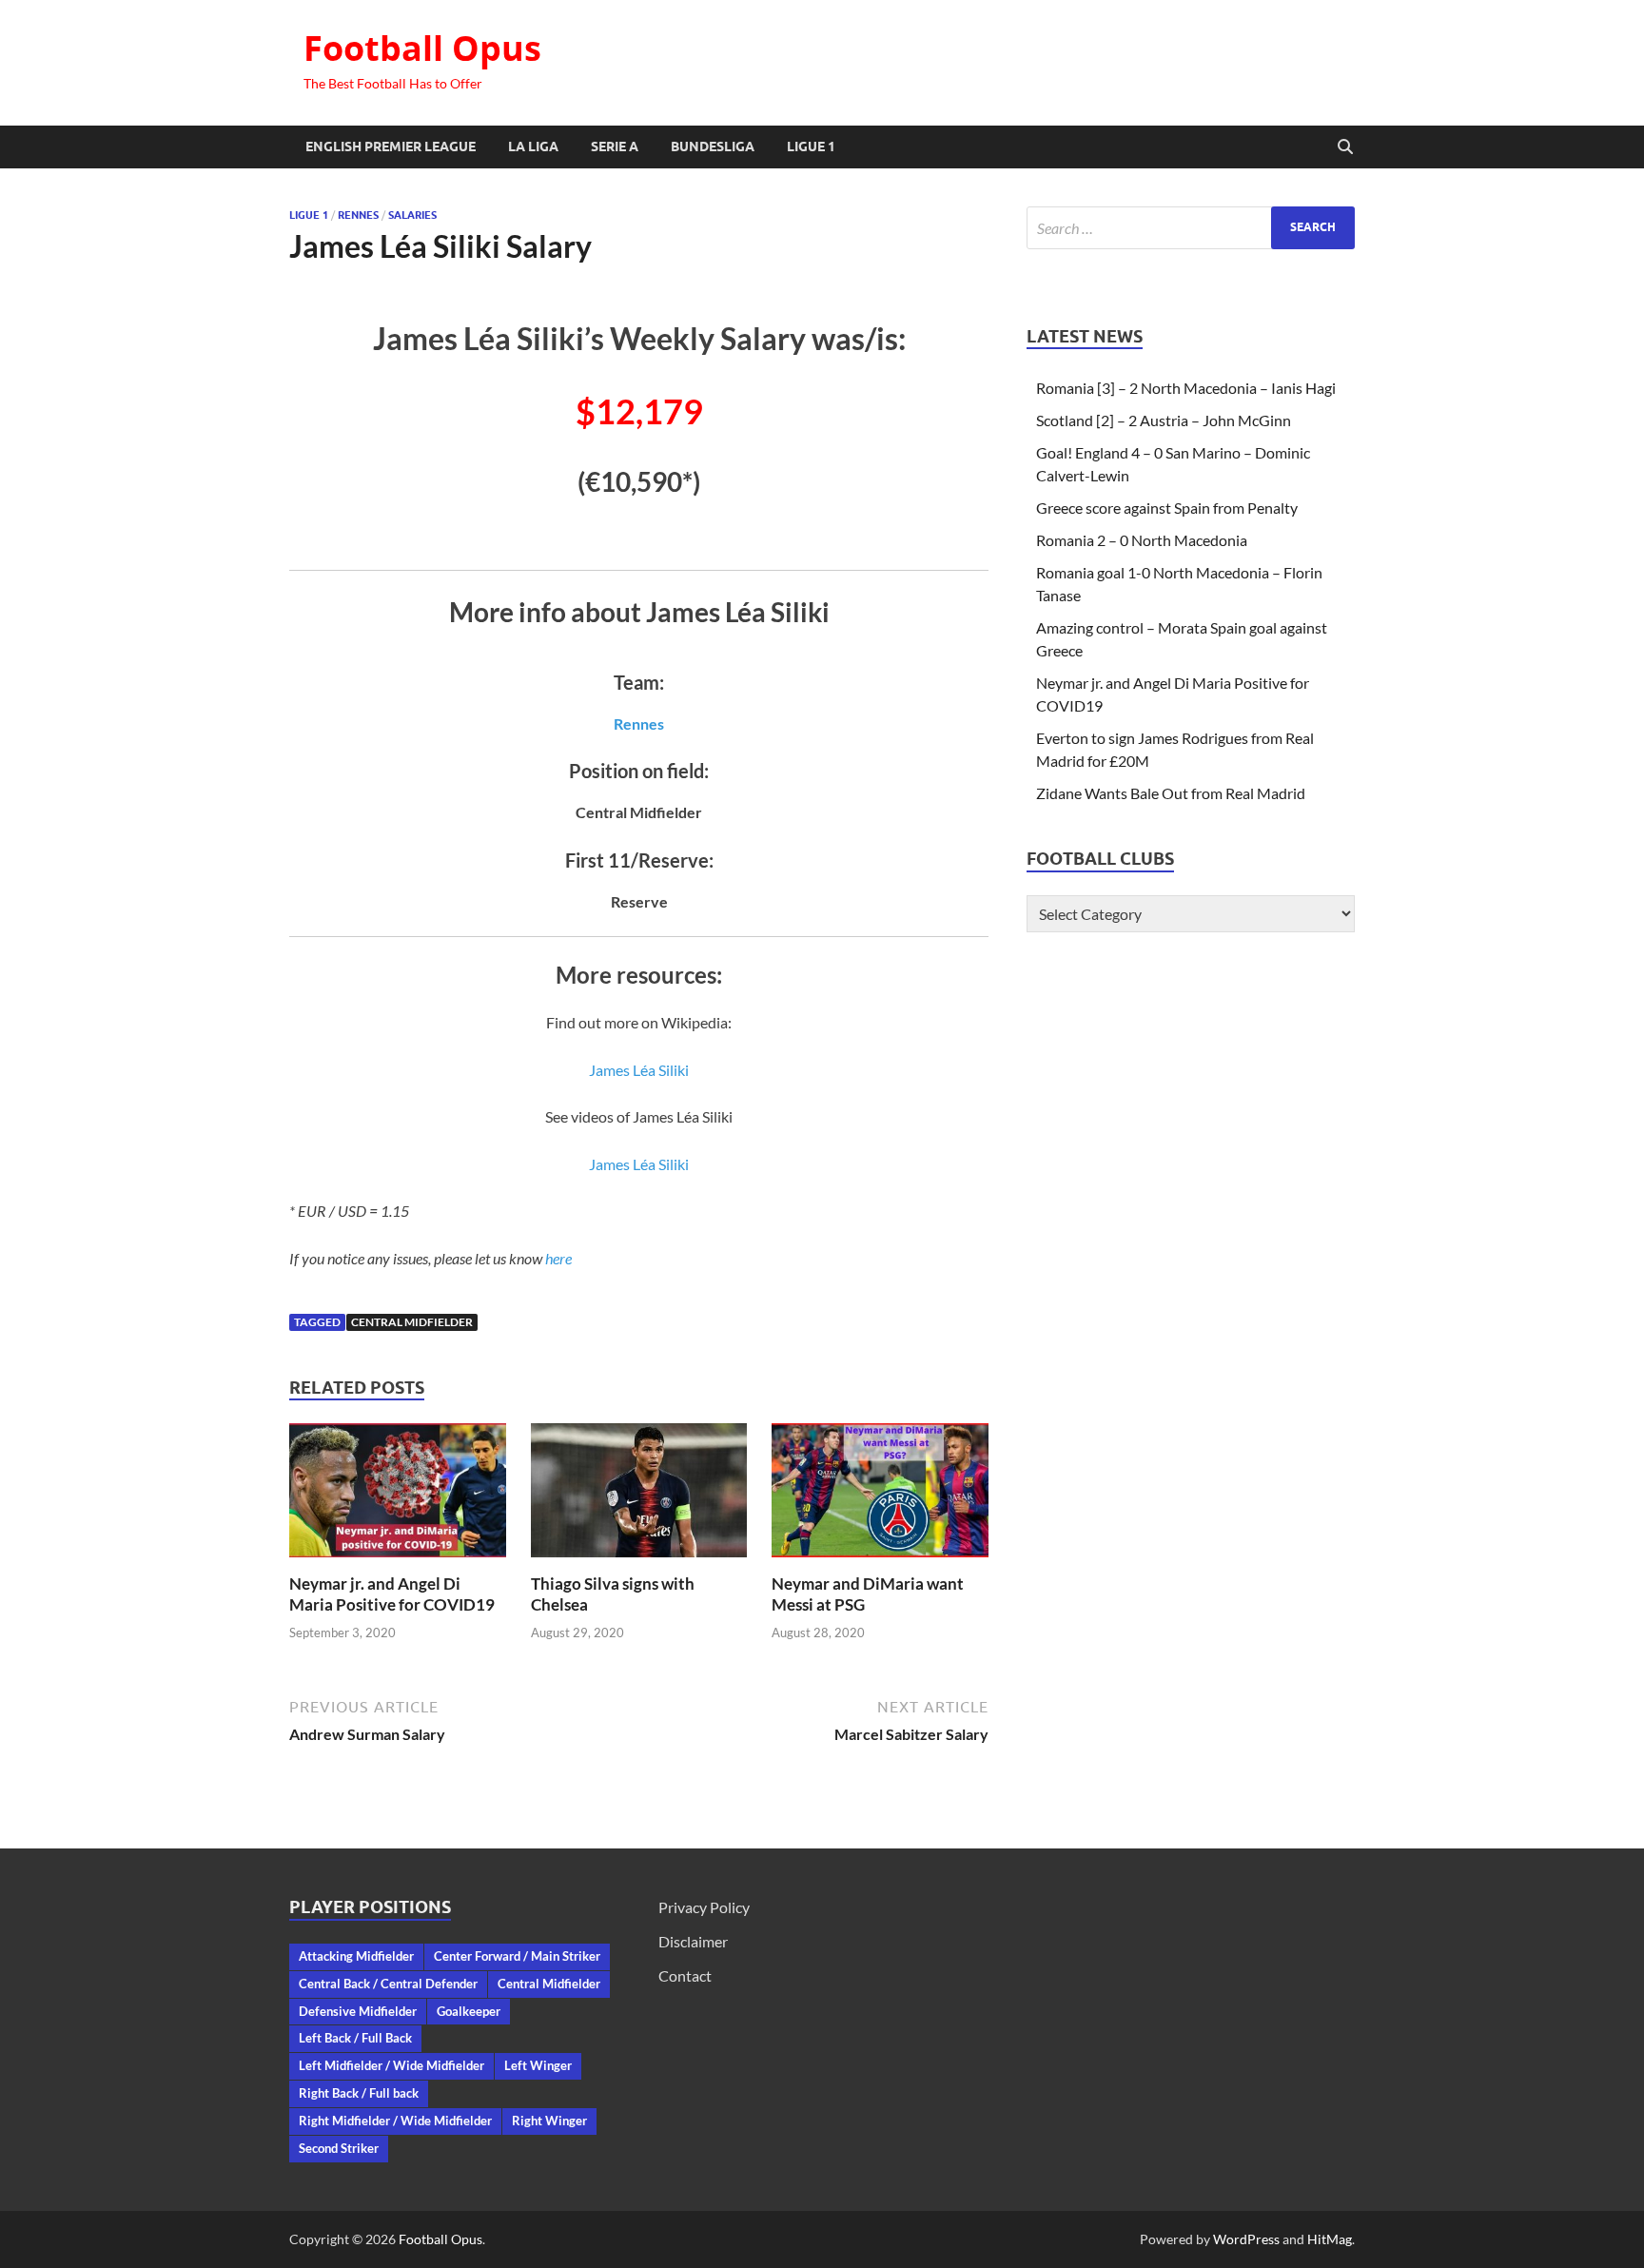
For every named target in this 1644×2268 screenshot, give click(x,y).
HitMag (1330, 2239)
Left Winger (538, 2065)
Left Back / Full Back (355, 2038)
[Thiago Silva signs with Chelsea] (639, 1496)
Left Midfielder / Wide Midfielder (391, 2065)
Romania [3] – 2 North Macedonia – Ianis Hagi (1186, 388)
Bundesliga (713, 147)
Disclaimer (693, 1941)
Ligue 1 (811, 147)
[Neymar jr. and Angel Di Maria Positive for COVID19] (398, 1496)
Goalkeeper (469, 2011)
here (558, 1258)
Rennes (358, 215)
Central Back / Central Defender (388, 1984)
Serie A (615, 147)
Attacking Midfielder (356, 1956)
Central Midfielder (412, 1322)
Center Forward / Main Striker (517, 1956)
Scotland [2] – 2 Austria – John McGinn (1164, 420)
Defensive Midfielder (358, 2011)
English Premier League (391, 147)
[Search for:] (1191, 228)
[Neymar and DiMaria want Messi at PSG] (880, 1496)
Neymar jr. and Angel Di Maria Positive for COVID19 (392, 1594)
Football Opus (422, 48)
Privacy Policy (704, 1907)
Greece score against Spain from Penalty (1167, 508)
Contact (685, 1975)
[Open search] (1345, 147)
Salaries (412, 215)
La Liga (533, 147)
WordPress (1246, 2239)
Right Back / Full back (359, 2093)
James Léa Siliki (639, 1070)
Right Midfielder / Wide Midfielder (395, 2121)
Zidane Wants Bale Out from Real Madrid (1171, 793)
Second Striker (339, 2148)
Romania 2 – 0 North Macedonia (1142, 540)
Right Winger (549, 2121)
